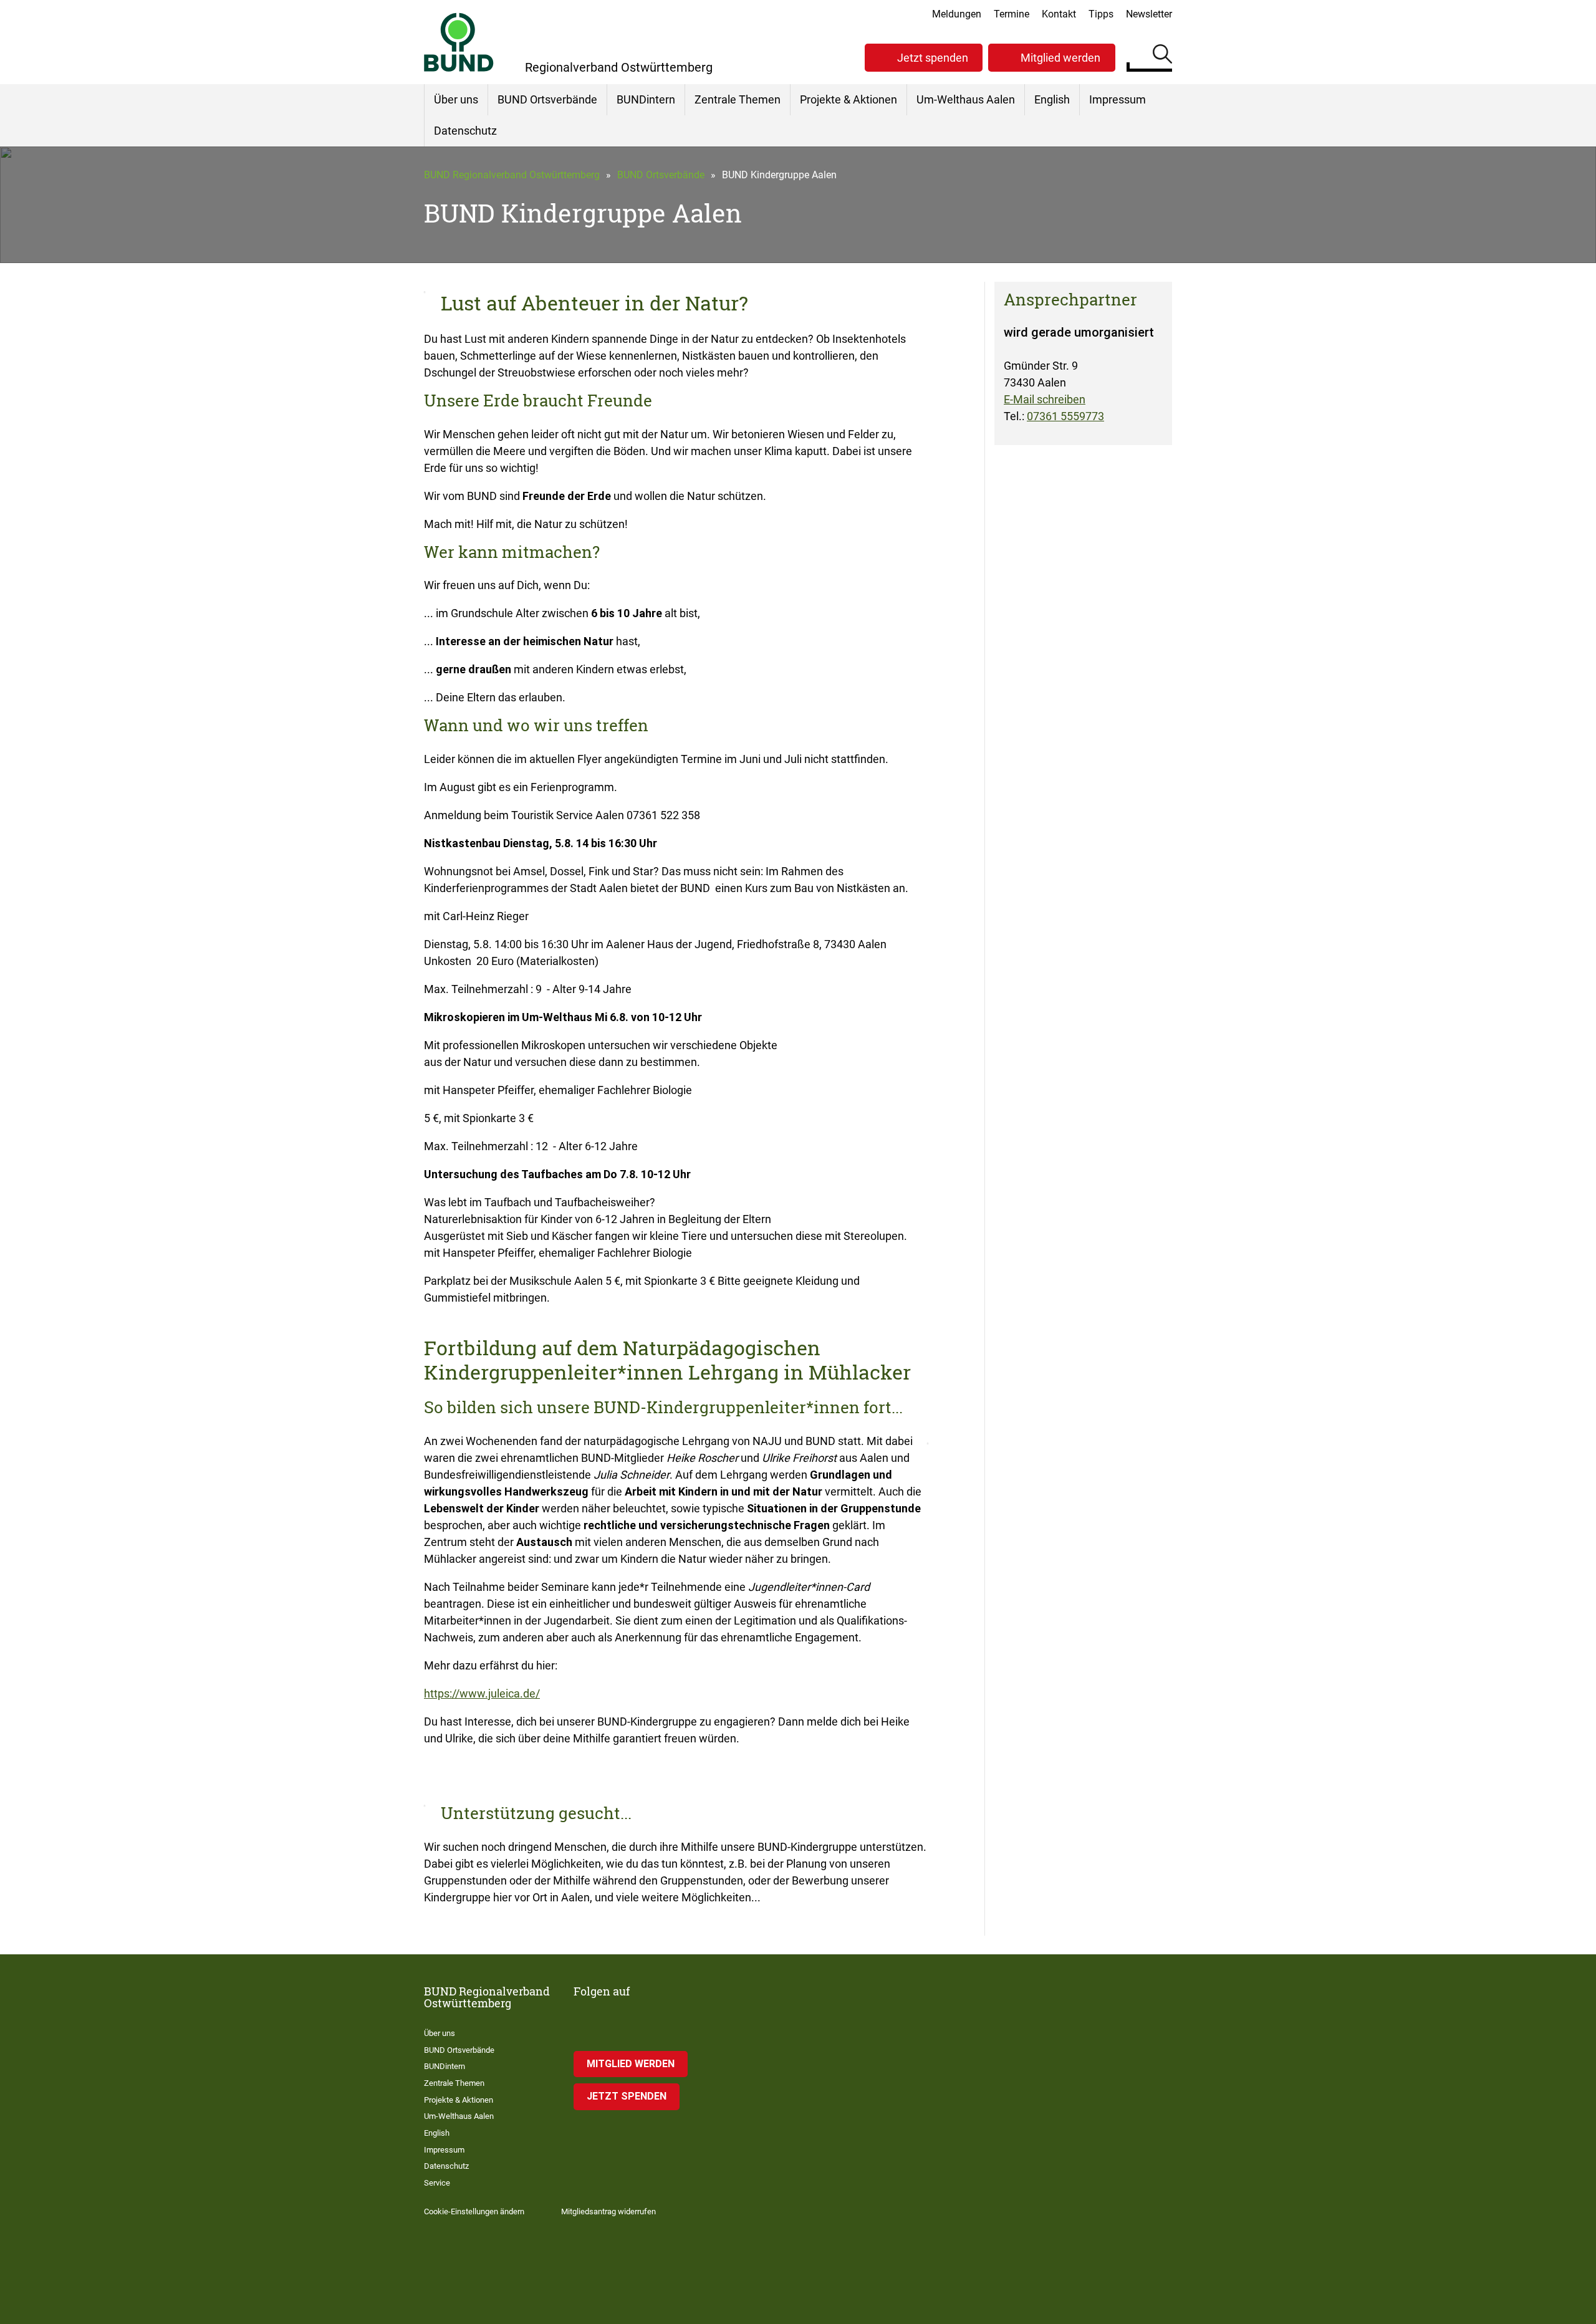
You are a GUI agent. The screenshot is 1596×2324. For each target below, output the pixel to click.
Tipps (1101, 14)
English (1052, 99)
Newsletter (1149, 14)
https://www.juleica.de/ (482, 1693)
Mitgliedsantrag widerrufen (608, 2211)
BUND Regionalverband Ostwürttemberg (512, 175)
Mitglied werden (1060, 58)
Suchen (1162, 56)
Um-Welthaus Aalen (966, 99)
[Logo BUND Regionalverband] (459, 42)
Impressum (1118, 99)
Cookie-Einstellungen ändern (474, 2211)
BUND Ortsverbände (547, 99)
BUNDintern (646, 99)
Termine (1012, 14)
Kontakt (1059, 14)
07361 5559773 (1065, 416)
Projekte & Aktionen (848, 99)
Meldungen (957, 14)
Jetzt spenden (933, 58)
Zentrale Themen (738, 99)
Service (437, 2183)
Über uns (456, 99)
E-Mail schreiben (1045, 399)
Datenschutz (465, 131)
